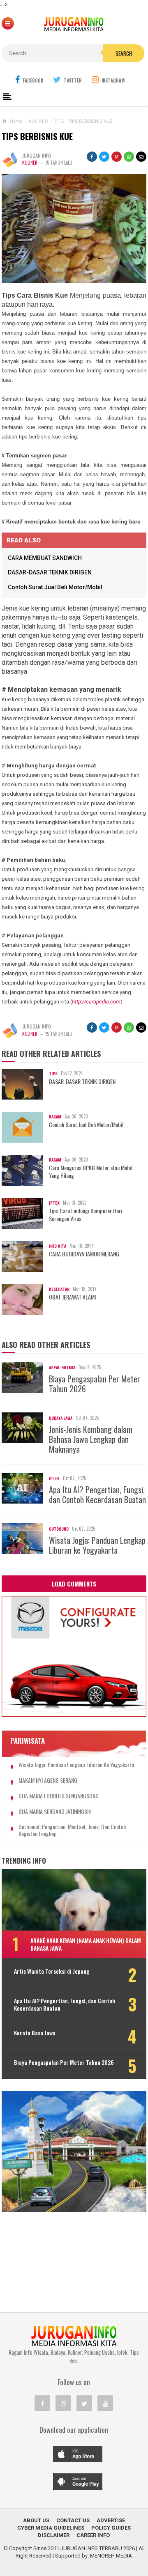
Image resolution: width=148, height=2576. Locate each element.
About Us (36, 2520)
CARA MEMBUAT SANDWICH (45, 558)
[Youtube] (105, 2403)
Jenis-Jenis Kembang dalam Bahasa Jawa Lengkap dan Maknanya (91, 1439)
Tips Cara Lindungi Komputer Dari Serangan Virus (86, 1215)
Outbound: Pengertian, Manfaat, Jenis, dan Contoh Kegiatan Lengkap (72, 1830)
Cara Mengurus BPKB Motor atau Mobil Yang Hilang (91, 1171)
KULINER (30, 163)
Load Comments (74, 1584)
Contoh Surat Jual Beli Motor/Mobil (55, 587)
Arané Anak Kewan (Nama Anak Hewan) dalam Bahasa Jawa (86, 1944)
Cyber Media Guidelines (51, 2528)
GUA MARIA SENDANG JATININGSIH (55, 1812)
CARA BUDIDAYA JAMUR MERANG (84, 1254)
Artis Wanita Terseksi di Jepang (52, 1971)
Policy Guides (111, 2528)
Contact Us (73, 2520)
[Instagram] (63, 2403)
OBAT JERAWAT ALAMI (72, 1297)
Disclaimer (54, 2535)
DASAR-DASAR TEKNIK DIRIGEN (50, 572)
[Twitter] (84, 2403)
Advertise (111, 2520)
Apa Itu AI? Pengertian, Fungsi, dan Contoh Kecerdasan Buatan (97, 1495)
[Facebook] (42, 2403)
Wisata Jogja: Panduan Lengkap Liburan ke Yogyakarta (97, 1545)
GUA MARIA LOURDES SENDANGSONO (59, 1796)
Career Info (93, 2535)
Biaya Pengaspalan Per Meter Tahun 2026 (95, 1384)
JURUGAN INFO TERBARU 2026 (98, 2548)
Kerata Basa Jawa (35, 2033)
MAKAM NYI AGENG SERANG (48, 1780)
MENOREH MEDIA (111, 2556)
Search (124, 53)
